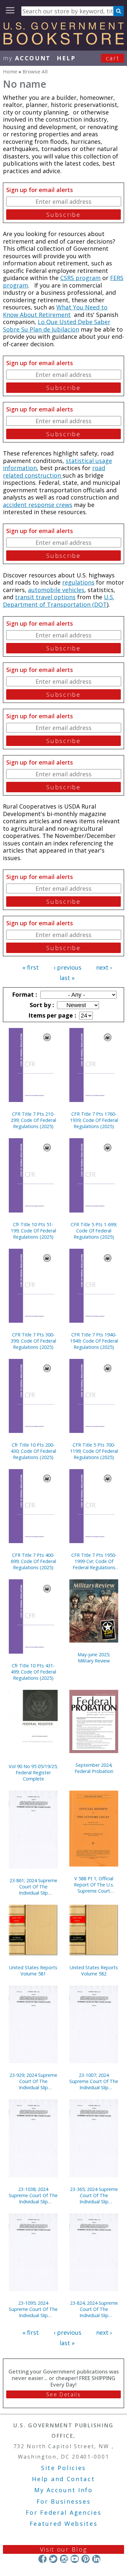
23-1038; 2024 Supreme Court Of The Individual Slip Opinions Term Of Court (33, 2195)
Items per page (51, 1015)
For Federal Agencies (64, 2512)
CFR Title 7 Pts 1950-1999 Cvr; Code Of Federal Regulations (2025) (94, 1561)
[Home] (63, 42)
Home (10, 71)
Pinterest (85, 2559)
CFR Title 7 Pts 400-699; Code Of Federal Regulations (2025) (33, 1561)
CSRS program (80, 278)
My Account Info (63, 2490)
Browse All (35, 71)
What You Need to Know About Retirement (55, 311)
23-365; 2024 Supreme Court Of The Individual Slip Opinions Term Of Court (94, 2195)
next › (104, 967)
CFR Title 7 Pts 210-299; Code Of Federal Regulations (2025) (33, 1120)
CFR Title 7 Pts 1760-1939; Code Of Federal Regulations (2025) (94, 1120)
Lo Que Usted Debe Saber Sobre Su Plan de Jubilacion (57, 326)
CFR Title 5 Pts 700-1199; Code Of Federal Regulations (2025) (94, 1451)
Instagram (64, 2559)
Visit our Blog (64, 2549)
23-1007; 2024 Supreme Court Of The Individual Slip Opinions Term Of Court (94, 2081)
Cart (113, 58)
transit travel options (45, 597)
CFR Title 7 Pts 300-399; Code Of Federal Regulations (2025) (33, 1341)
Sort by (41, 1005)
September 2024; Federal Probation (94, 1768)
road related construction (54, 472)
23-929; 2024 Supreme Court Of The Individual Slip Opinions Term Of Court (33, 2081)
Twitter (53, 2559)
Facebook (42, 2559)
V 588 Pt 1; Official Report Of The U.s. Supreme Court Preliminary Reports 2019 (94, 1885)
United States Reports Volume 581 (33, 1971)
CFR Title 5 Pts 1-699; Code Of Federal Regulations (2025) (94, 1231)
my (27, 58)
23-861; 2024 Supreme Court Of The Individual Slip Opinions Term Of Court (33, 1887)
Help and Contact (63, 2479)
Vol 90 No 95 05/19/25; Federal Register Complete (33, 1772)
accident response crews (38, 505)
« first (31, 967)
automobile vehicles (56, 590)
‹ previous (68, 967)
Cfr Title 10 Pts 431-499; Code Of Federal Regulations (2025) (33, 1672)
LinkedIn (96, 2559)
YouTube (75, 2559)
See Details (63, 2394)
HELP (66, 58)
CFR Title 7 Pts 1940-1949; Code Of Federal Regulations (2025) (94, 1341)
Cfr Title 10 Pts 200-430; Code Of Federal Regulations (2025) (33, 1451)
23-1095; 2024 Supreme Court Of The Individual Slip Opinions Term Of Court (33, 2309)
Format (24, 994)
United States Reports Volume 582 (94, 1971)
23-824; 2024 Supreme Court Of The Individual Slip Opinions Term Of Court (94, 2309)
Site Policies (63, 2468)
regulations (78, 582)
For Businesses (64, 2501)
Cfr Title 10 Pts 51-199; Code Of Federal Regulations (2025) (33, 1231)
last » (67, 978)
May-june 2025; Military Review (94, 1658)
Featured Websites (64, 2524)
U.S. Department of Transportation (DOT (59, 601)
